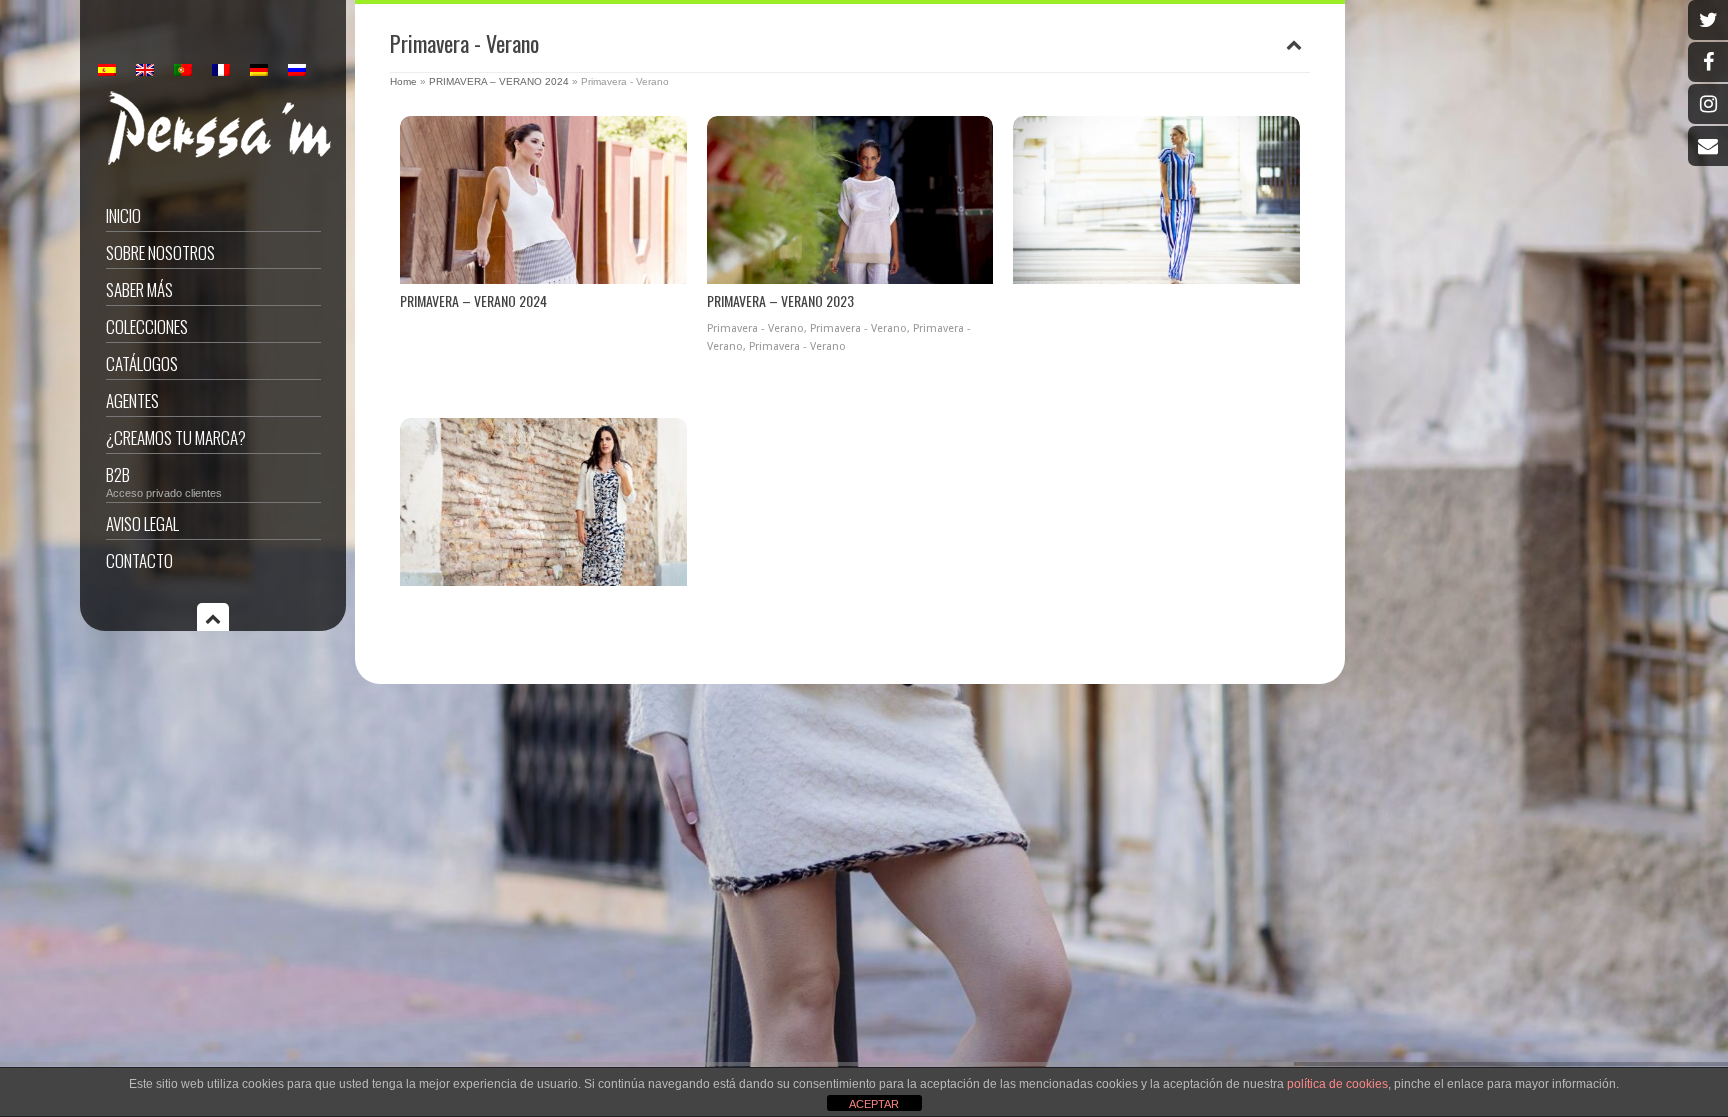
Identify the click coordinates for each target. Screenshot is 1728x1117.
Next (670, 202)
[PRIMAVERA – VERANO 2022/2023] (1156, 200)
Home (403, 81)
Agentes (132, 400)
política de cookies (1337, 1084)
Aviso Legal (142, 523)
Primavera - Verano (755, 328)
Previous (416, 202)
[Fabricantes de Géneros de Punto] (218, 161)
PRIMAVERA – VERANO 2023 (780, 300)
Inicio (123, 215)
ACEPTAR (874, 1104)
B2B (164, 480)
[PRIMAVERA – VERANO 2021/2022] (543, 502)
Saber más (139, 289)
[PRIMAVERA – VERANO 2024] (543, 200)
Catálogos (142, 363)
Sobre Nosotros (160, 252)
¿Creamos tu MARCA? (176, 437)
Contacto (139, 560)
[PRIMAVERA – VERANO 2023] (850, 200)
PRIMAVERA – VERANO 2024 (499, 81)
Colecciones (147, 326)
